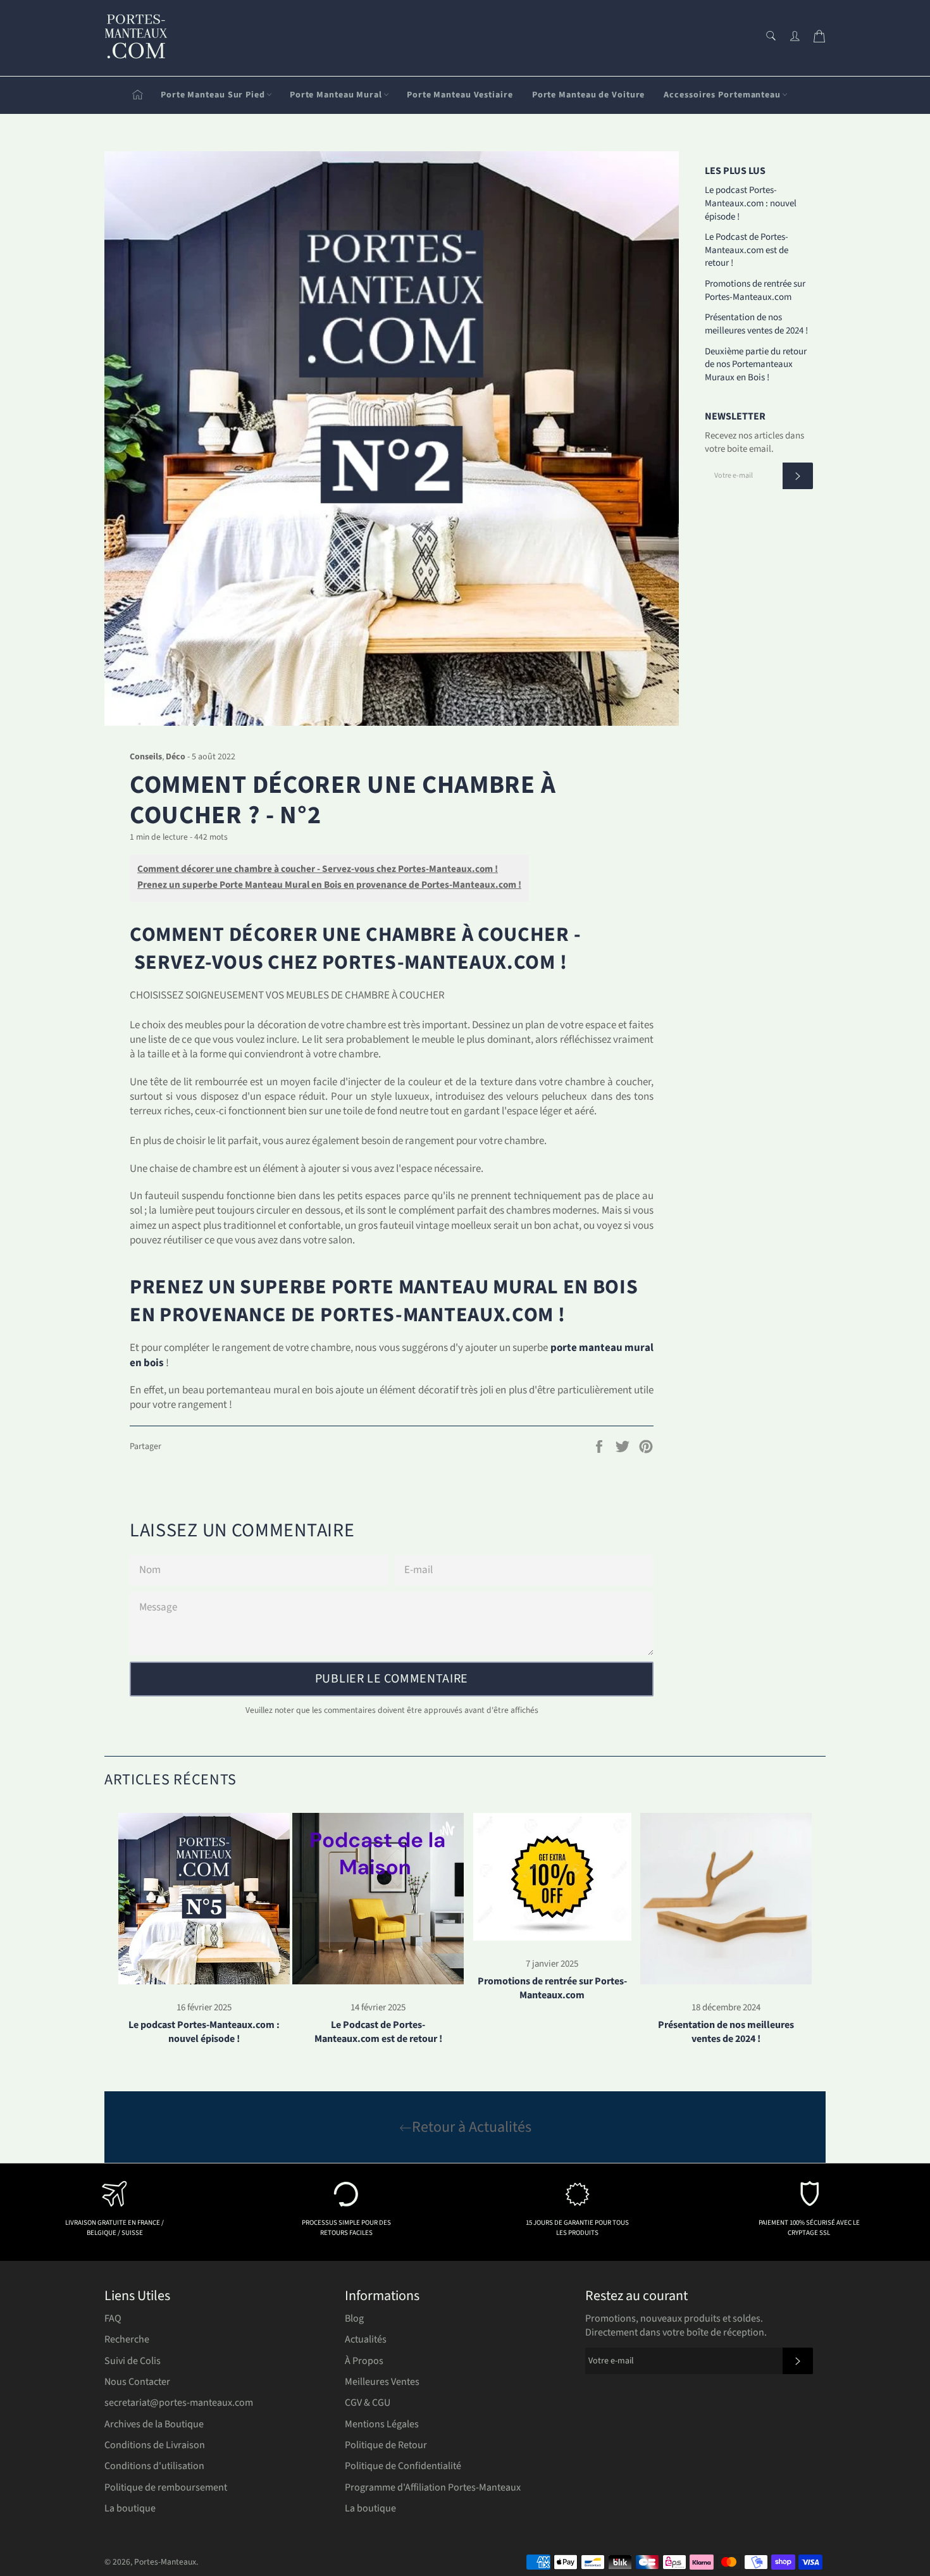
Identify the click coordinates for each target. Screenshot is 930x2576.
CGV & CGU (368, 2403)
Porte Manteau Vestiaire (460, 95)
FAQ (113, 2318)
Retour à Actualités (472, 2127)
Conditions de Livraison (155, 2445)
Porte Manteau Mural (336, 95)
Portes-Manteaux (165, 2562)
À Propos (364, 2361)
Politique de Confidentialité (403, 2466)
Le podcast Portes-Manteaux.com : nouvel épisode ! (751, 203)
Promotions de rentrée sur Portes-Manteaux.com (755, 290)
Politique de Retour (386, 2445)
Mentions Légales (382, 2424)
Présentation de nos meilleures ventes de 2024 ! (756, 324)
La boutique (130, 2508)
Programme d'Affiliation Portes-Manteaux (433, 2487)
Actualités (366, 2339)
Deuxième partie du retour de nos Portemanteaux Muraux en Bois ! (756, 364)
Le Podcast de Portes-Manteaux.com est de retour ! (747, 250)
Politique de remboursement (166, 2487)
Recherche (127, 2339)
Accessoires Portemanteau (722, 95)
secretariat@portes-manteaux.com (179, 2403)
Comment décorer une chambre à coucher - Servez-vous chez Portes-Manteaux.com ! (318, 869)
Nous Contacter (137, 2382)
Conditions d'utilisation (154, 2466)
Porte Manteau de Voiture (589, 95)
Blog (354, 2318)
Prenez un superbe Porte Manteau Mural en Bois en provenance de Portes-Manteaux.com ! (329, 885)
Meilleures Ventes (382, 2382)
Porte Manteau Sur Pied (213, 95)
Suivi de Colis (133, 2361)
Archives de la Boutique (154, 2424)
